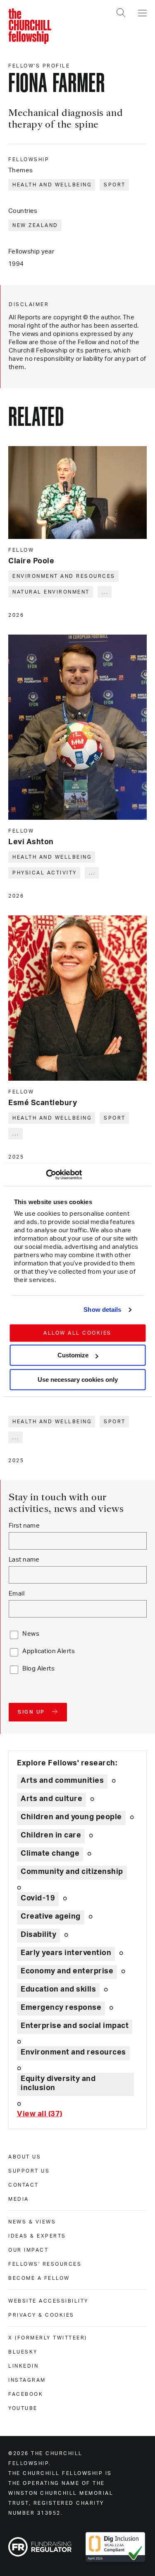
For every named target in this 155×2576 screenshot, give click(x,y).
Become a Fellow (39, 2278)
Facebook (26, 2394)
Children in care (51, 1835)
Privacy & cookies (41, 2315)
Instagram (27, 2380)
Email (17, 1594)
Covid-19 (38, 1898)
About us (25, 2157)
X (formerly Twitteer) (48, 2338)
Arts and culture (51, 1799)
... (105, 592)
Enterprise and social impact (75, 2026)
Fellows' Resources (45, 2264)
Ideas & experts (37, 2236)
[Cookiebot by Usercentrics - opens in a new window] (46, 1175)
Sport (115, 185)
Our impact (28, 2250)
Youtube (23, 2408)
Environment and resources (64, 576)
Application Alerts (49, 1651)
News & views (32, 2222)
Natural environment (51, 592)
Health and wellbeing (52, 185)
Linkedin (23, 2366)
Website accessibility (48, 2301)
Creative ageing (51, 1917)
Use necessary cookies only (78, 1380)
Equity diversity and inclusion (58, 2083)
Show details (102, 1310)
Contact (24, 2185)
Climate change (50, 1854)
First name (24, 1526)
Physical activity (45, 873)
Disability (38, 1935)
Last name (24, 1560)
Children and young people (71, 1817)
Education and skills (58, 1989)
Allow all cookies (77, 1333)
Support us (29, 2171)
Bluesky (23, 2352)
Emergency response (61, 2008)
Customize (73, 1355)
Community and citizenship (72, 1872)
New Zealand (35, 225)
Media (19, 2199)
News (31, 1634)
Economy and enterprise (67, 1971)
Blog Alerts (38, 1669)
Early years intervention (66, 1953)
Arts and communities (62, 1781)
